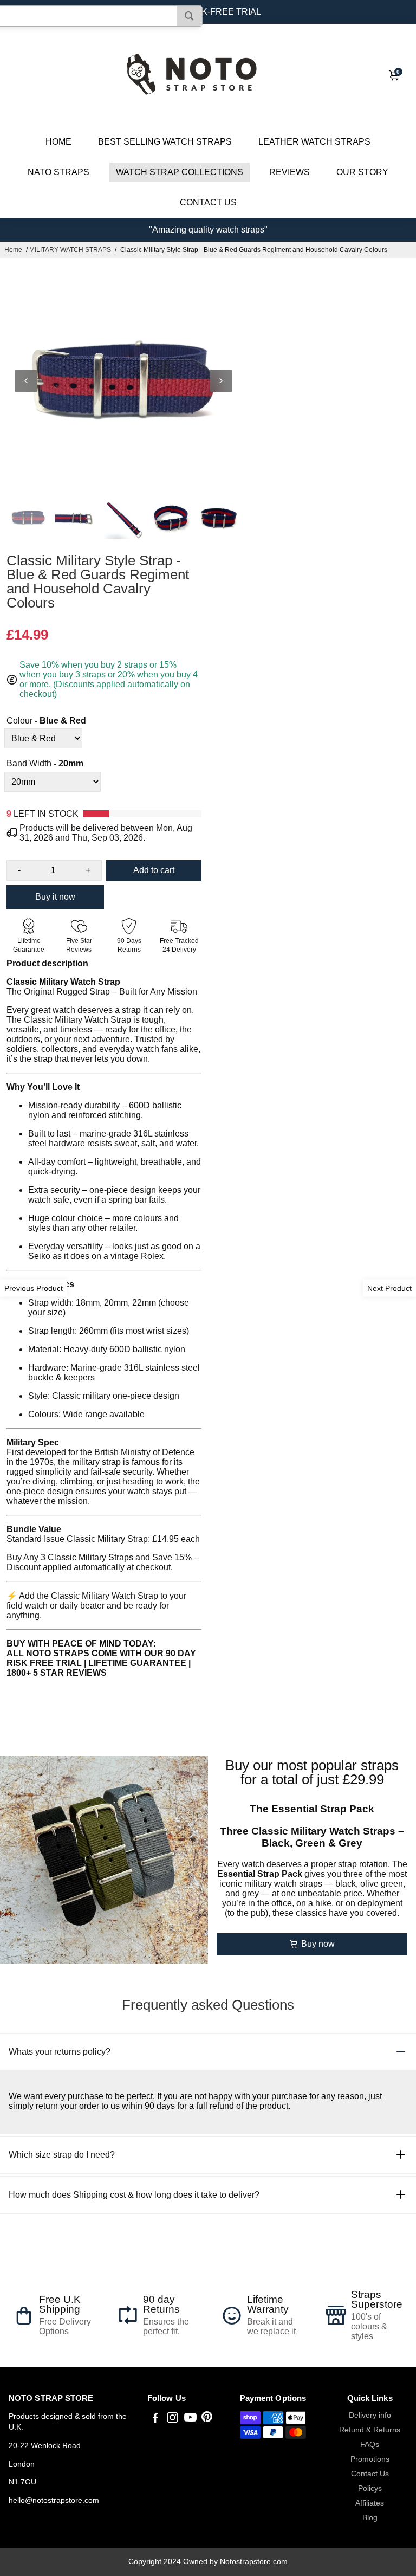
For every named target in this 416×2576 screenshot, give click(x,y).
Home (13, 250)
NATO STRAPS (58, 172)
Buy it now (55, 897)
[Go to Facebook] (155, 2419)
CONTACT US (208, 202)
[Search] (189, 16)
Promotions (370, 2459)
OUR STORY (362, 172)
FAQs (370, 2445)
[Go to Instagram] (173, 2419)
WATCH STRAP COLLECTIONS (180, 172)
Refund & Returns (370, 2430)
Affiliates (370, 2503)
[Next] (221, 381)
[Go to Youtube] (190, 2419)
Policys (370, 2488)
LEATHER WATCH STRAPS (314, 142)
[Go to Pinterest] (207, 2419)
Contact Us (370, 2474)
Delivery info (370, 2415)
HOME (58, 142)
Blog (370, 2518)
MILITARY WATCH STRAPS (70, 250)
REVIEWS (290, 172)
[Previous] (26, 381)
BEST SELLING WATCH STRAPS (165, 142)
